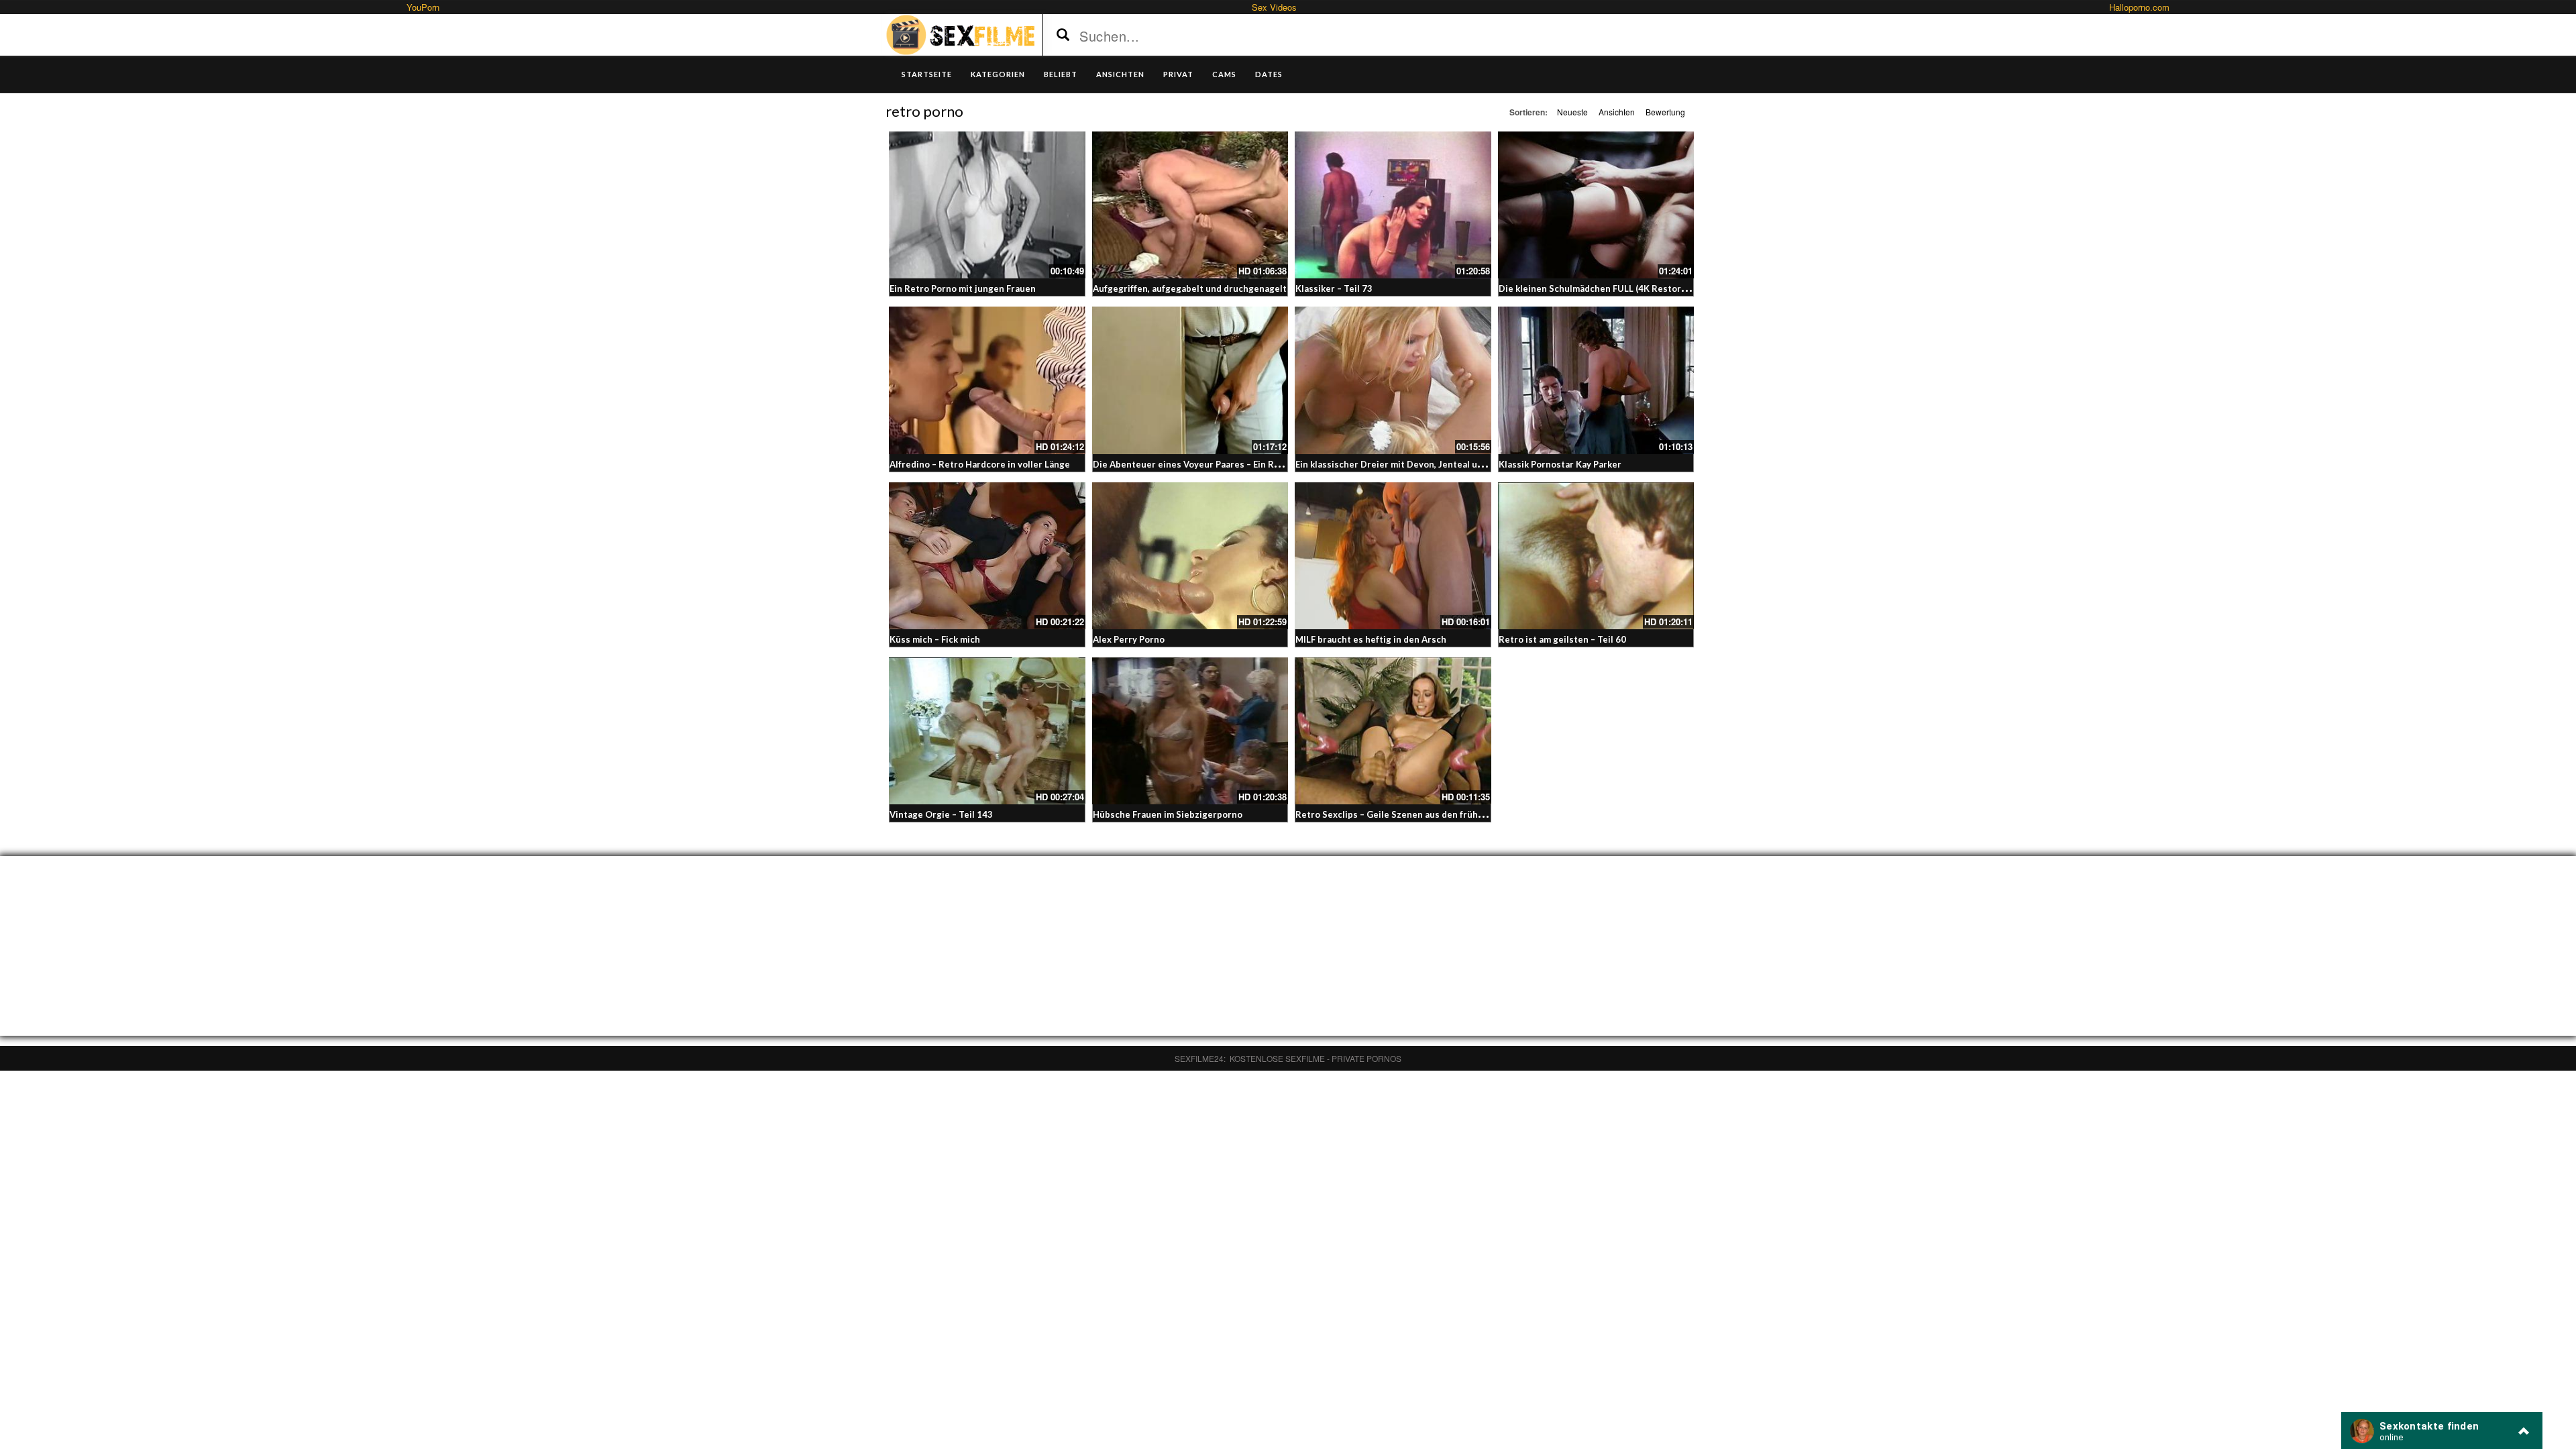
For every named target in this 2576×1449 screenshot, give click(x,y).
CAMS (1224, 74)
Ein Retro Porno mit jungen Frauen (963, 288)
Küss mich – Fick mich (935, 639)
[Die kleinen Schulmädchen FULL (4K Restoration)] (1596, 205)
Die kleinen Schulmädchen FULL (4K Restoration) (1602, 288)
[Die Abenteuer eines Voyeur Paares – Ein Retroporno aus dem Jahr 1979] (1190, 380)
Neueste (1572, 112)
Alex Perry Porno (1129, 639)
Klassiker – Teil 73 (1334, 288)
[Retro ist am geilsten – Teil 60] (1596, 556)
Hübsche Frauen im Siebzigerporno (1168, 814)
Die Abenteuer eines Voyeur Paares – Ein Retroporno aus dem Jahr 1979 (1246, 464)
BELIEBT (1061, 74)
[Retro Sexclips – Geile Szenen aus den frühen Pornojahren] (1393, 731)
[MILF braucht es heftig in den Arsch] (1393, 556)
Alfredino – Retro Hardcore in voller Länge (980, 464)
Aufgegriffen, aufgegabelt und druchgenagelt (1190, 288)
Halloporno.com (2139, 7)
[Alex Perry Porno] (1190, 556)
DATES (1269, 74)
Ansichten (1617, 112)
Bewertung (1665, 112)
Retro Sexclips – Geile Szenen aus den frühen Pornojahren (1419, 814)
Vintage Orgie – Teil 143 (941, 814)
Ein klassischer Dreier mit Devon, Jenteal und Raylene (1410, 464)
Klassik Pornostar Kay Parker (1560, 464)
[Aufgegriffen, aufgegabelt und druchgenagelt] (1190, 205)
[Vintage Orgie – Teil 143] (987, 731)
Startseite (927, 74)
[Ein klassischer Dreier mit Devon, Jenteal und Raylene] (1393, 380)
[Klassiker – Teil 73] (1393, 205)
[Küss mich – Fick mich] (987, 556)
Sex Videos (1274, 7)
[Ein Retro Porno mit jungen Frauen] (987, 205)
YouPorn (423, 7)
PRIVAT (1178, 74)
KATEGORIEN (998, 74)
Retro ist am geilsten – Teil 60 (1562, 639)
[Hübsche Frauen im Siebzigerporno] (1190, 731)
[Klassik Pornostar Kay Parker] (1596, 380)
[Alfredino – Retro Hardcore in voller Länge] (987, 380)
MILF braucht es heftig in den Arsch (1371, 639)
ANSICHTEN (1120, 74)
